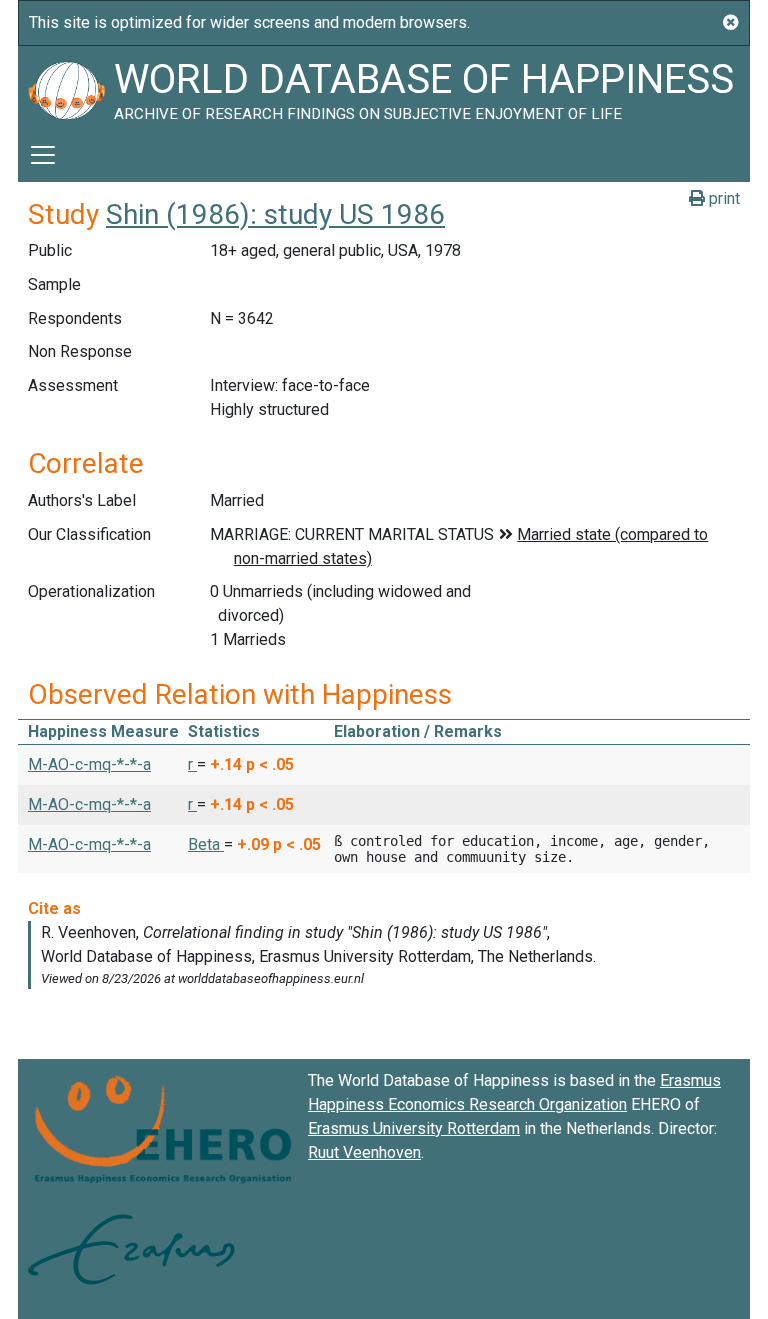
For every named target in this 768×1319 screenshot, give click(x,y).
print (722, 198)
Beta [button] (206, 844)
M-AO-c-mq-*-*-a (89, 764)
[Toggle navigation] (43, 155)
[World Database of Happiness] (66, 87)
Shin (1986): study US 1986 (275, 214)
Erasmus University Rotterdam (414, 1128)
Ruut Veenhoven (364, 1152)
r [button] (192, 764)
